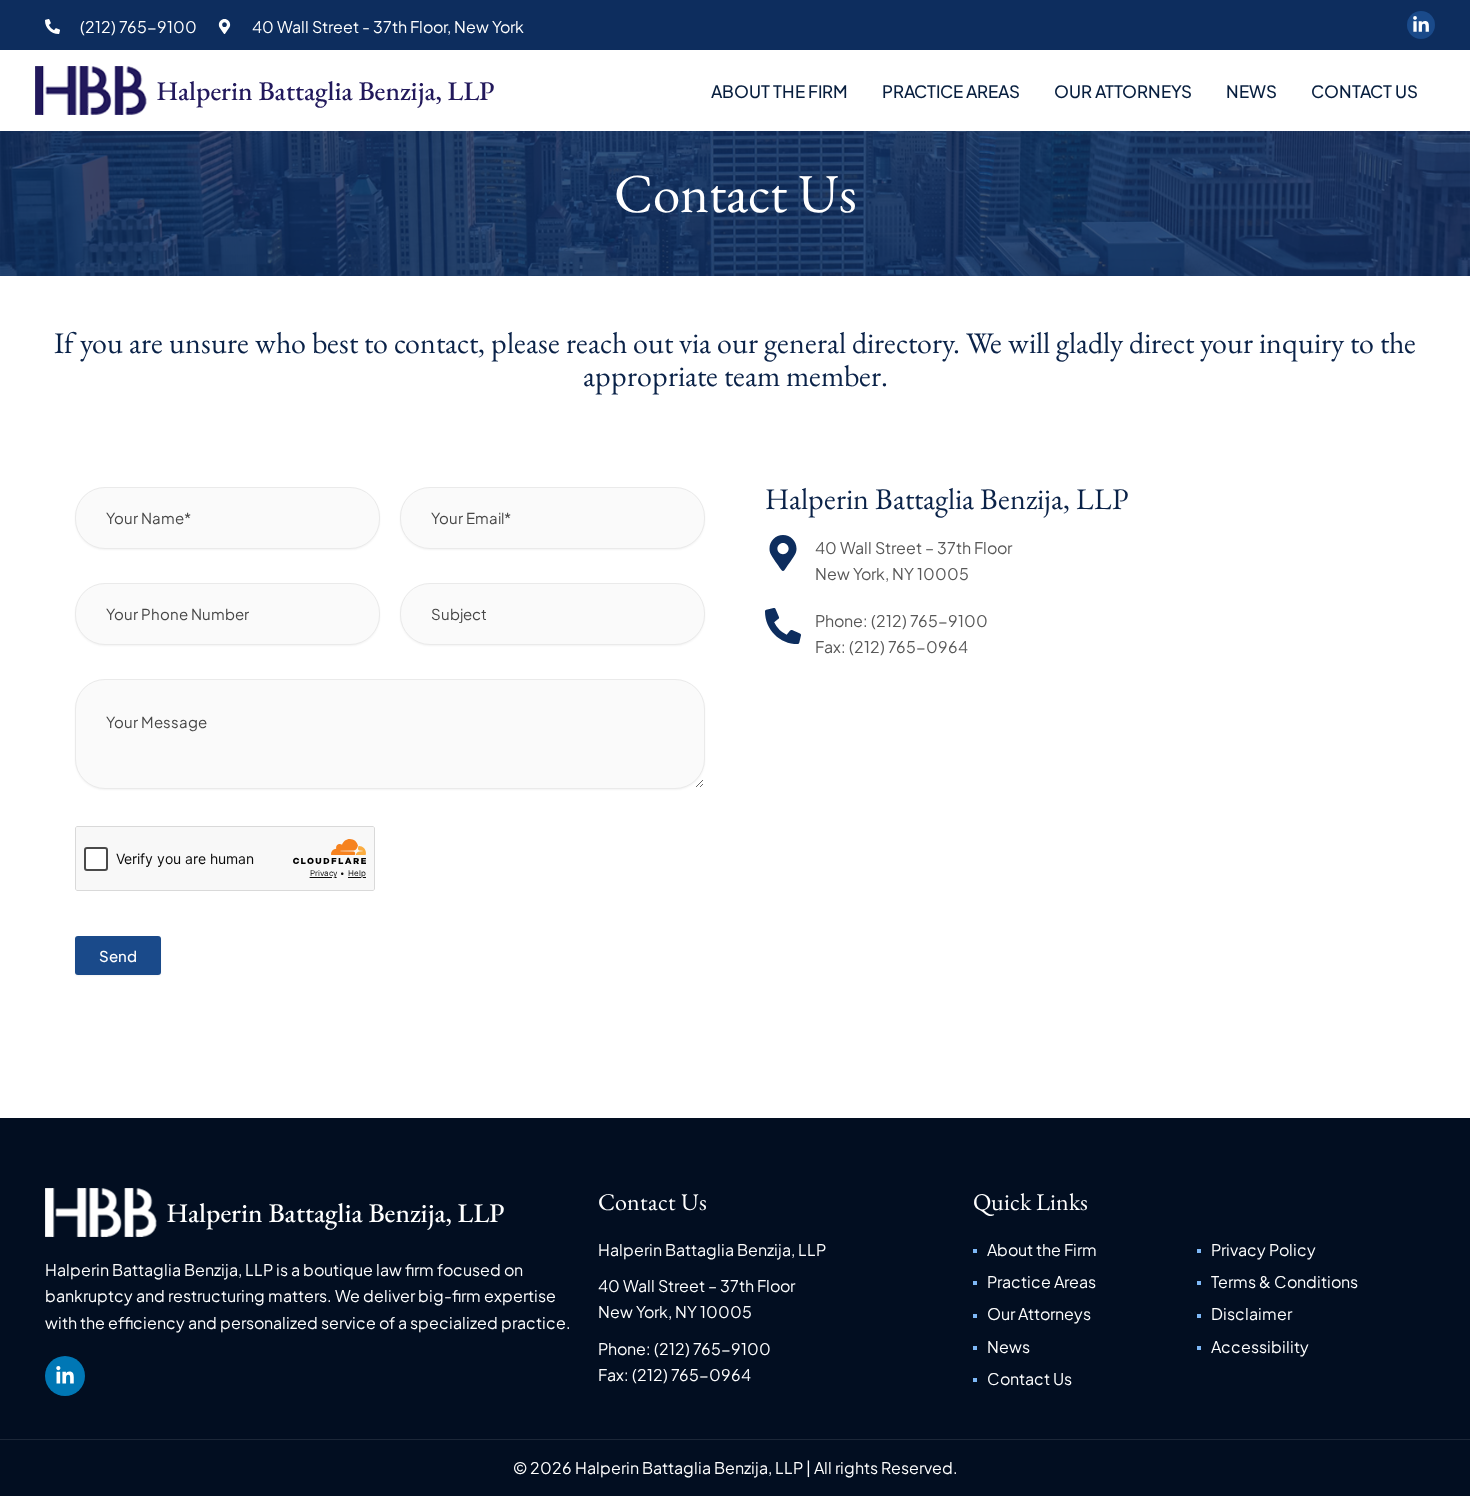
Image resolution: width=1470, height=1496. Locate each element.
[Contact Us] (1084, 1379)
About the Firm (779, 91)
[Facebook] (1421, 25)
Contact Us (1364, 91)
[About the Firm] (1084, 1250)
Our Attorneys (1123, 91)
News (1251, 91)
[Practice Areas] (1084, 1282)
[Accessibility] (1308, 1347)
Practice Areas (951, 91)
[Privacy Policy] (1308, 1250)
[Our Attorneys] (1084, 1314)
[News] (1084, 1347)
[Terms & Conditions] (1308, 1282)
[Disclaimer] (1308, 1314)
